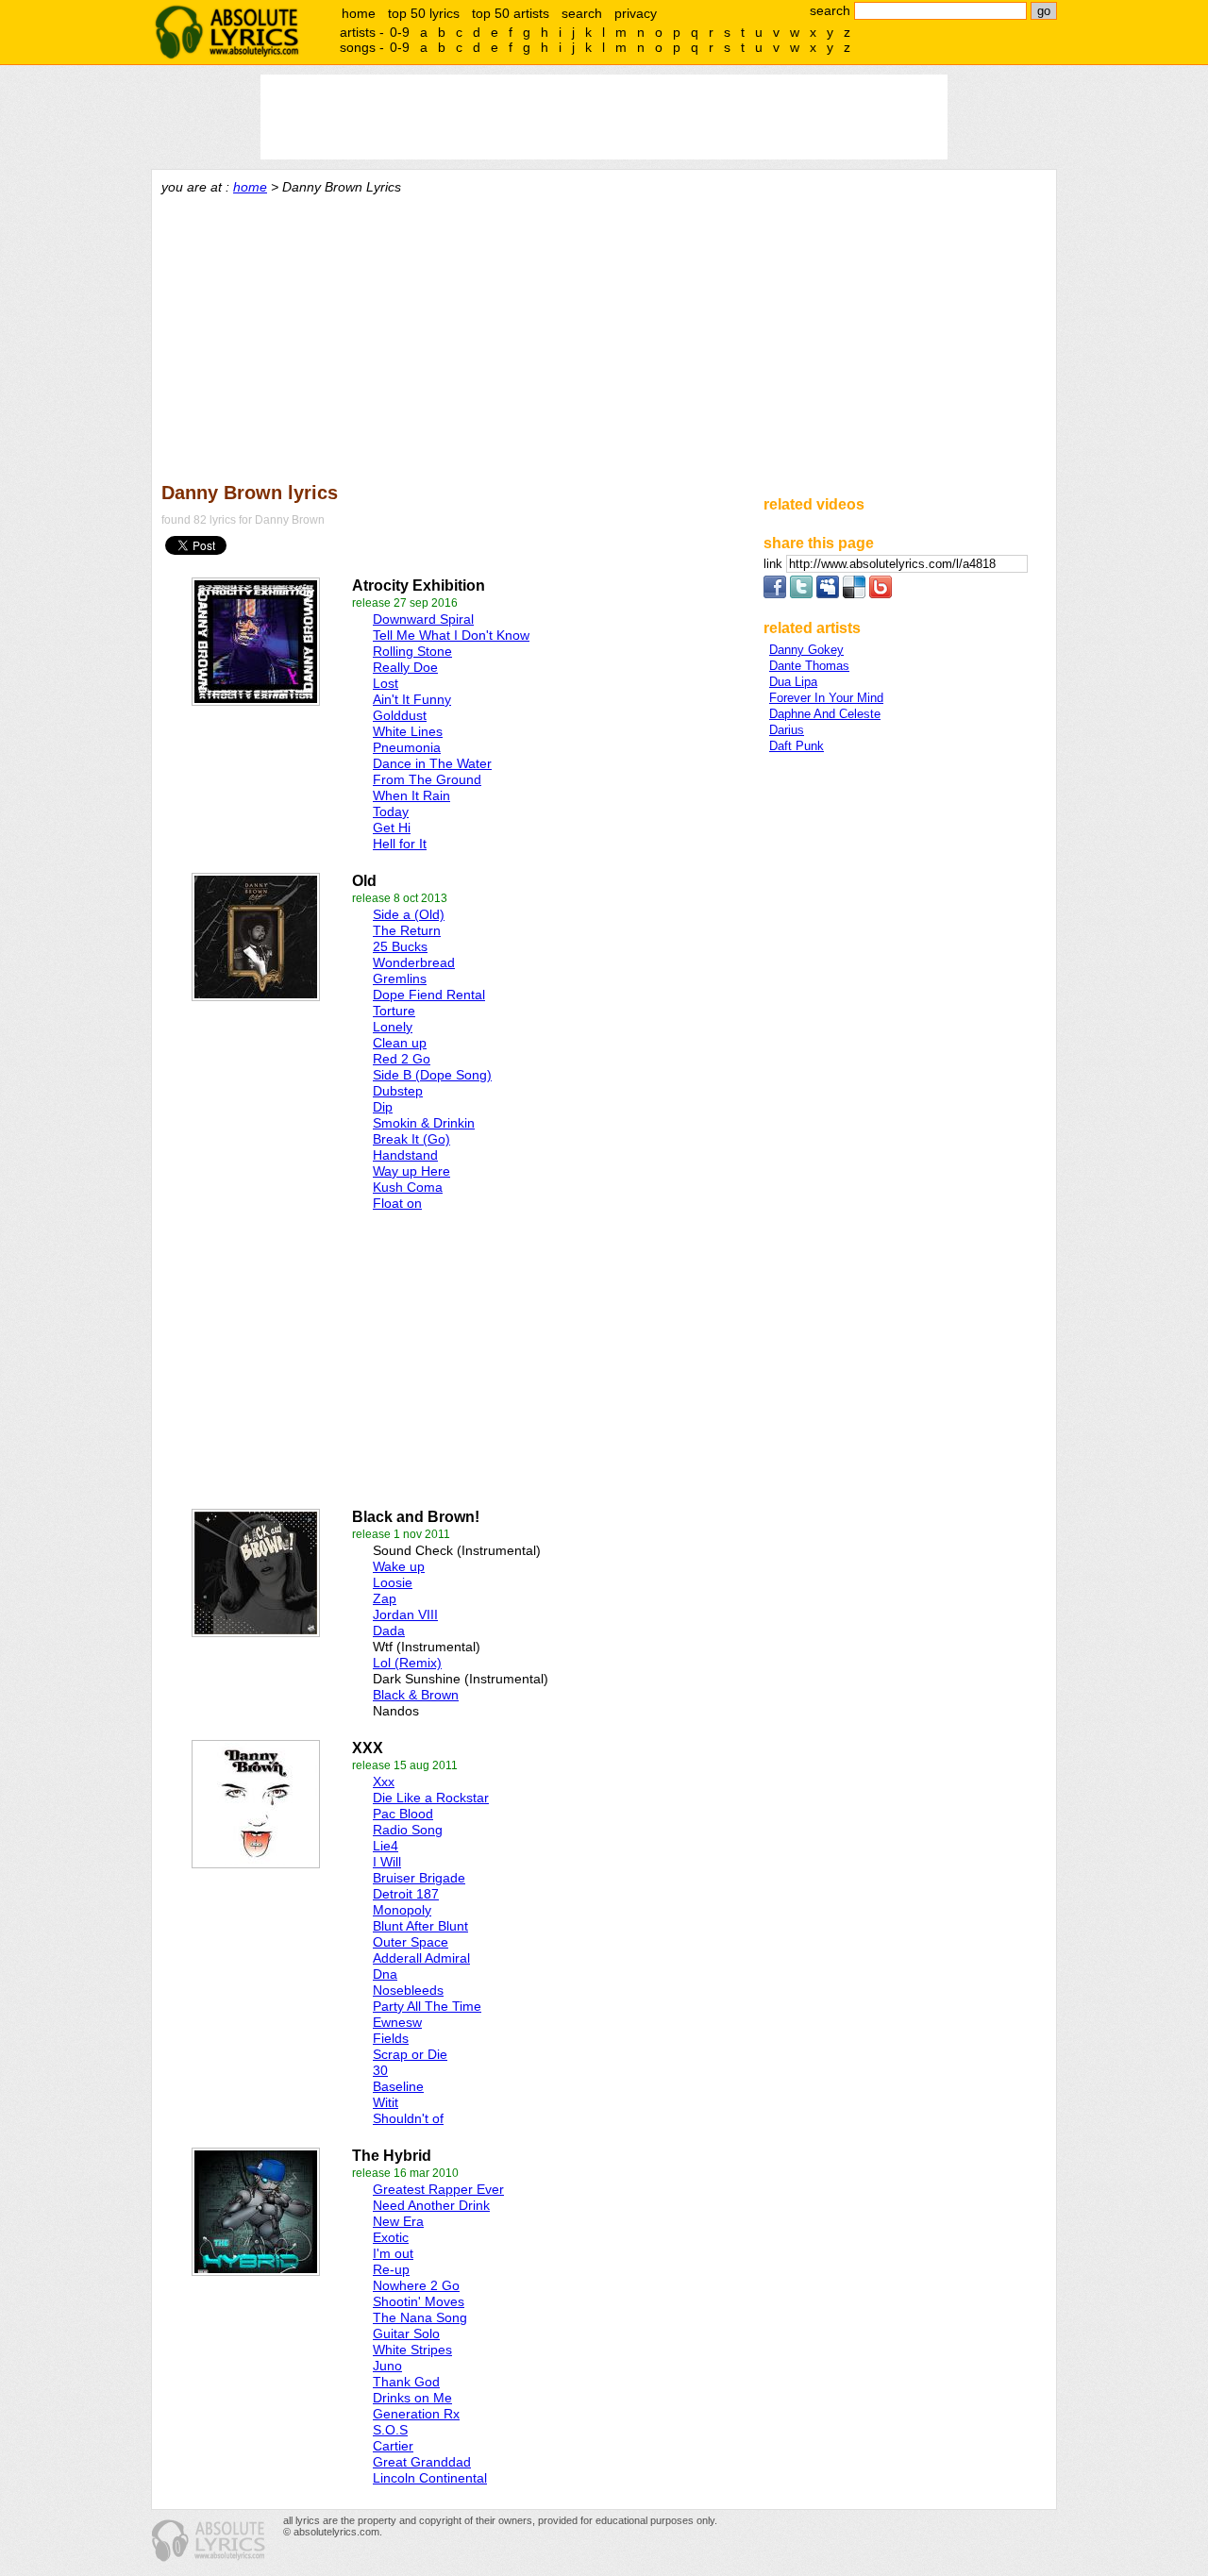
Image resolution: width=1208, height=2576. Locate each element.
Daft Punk (797, 746)
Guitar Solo (406, 2333)
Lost (386, 683)
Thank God (406, 2382)
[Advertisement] (604, 336)
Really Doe (405, 667)
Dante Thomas (809, 666)
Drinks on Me (412, 2398)
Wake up (399, 1566)
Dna (385, 1974)
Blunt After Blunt (420, 1926)
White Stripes (412, 2350)
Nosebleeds (408, 1990)
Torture (394, 1011)
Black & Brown (416, 1695)
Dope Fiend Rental (429, 995)
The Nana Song (420, 2317)
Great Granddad (422, 2462)
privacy (636, 13)
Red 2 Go (402, 1059)
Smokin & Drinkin (424, 1123)
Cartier (393, 2446)
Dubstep (398, 1091)
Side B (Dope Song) (432, 1075)
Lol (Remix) (407, 1663)
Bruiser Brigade (419, 1878)
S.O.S (390, 2430)
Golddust (400, 715)
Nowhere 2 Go (416, 2285)
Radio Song (408, 1830)
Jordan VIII (405, 1614)
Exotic (391, 2237)
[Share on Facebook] (775, 594)
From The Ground (427, 779)
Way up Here (411, 1171)
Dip (383, 1107)
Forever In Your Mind (826, 698)
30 (380, 2070)
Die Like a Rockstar (431, 1798)
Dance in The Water (432, 763)
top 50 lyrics (424, 13)
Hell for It (400, 844)
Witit (386, 2102)
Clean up (400, 1043)
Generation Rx (416, 2414)
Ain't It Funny (412, 699)
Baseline (398, 2086)
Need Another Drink (431, 2205)
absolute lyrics (226, 32)
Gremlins (400, 979)
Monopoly (402, 1910)
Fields (391, 2038)
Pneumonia (407, 747)
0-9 (400, 32)
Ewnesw (397, 2022)
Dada (389, 1631)
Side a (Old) (409, 914)
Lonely (393, 1027)
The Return (407, 930)
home (359, 13)
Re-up (391, 2269)
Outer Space (411, 1942)
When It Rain (411, 795)
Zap (385, 1598)
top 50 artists (511, 13)
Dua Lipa (793, 682)
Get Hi (392, 828)
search (582, 13)
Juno (387, 2366)
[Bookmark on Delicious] (854, 594)
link (775, 564)
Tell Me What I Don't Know (451, 635)
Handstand (405, 1155)
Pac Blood (403, 1814)
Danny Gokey (806, 650)
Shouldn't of (408, 2118)
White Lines (408, 731)
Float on (397, 1203)
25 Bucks (400, 946)
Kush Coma (408, 1187)
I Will (387, 1862)
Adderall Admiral (421, 1958)
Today (391, 811)
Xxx (384, 1781)
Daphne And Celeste (825, 714)
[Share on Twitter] (801, 594)
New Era (398, 2221)
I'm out (393, 2253)
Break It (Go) (411, 1139)
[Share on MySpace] (828, 594)
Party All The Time (427, 2006)
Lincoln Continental (430, 2478)
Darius (787, 730)
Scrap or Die (410, 2054)
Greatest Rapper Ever (438, 2189)
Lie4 (386, 1846)
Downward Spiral (423, 619)
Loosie (393, 1582)
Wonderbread (414, 962)
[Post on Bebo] (881, 594)
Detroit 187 (406, 1894)
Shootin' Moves (419, 2301)
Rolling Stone (412, 651)
